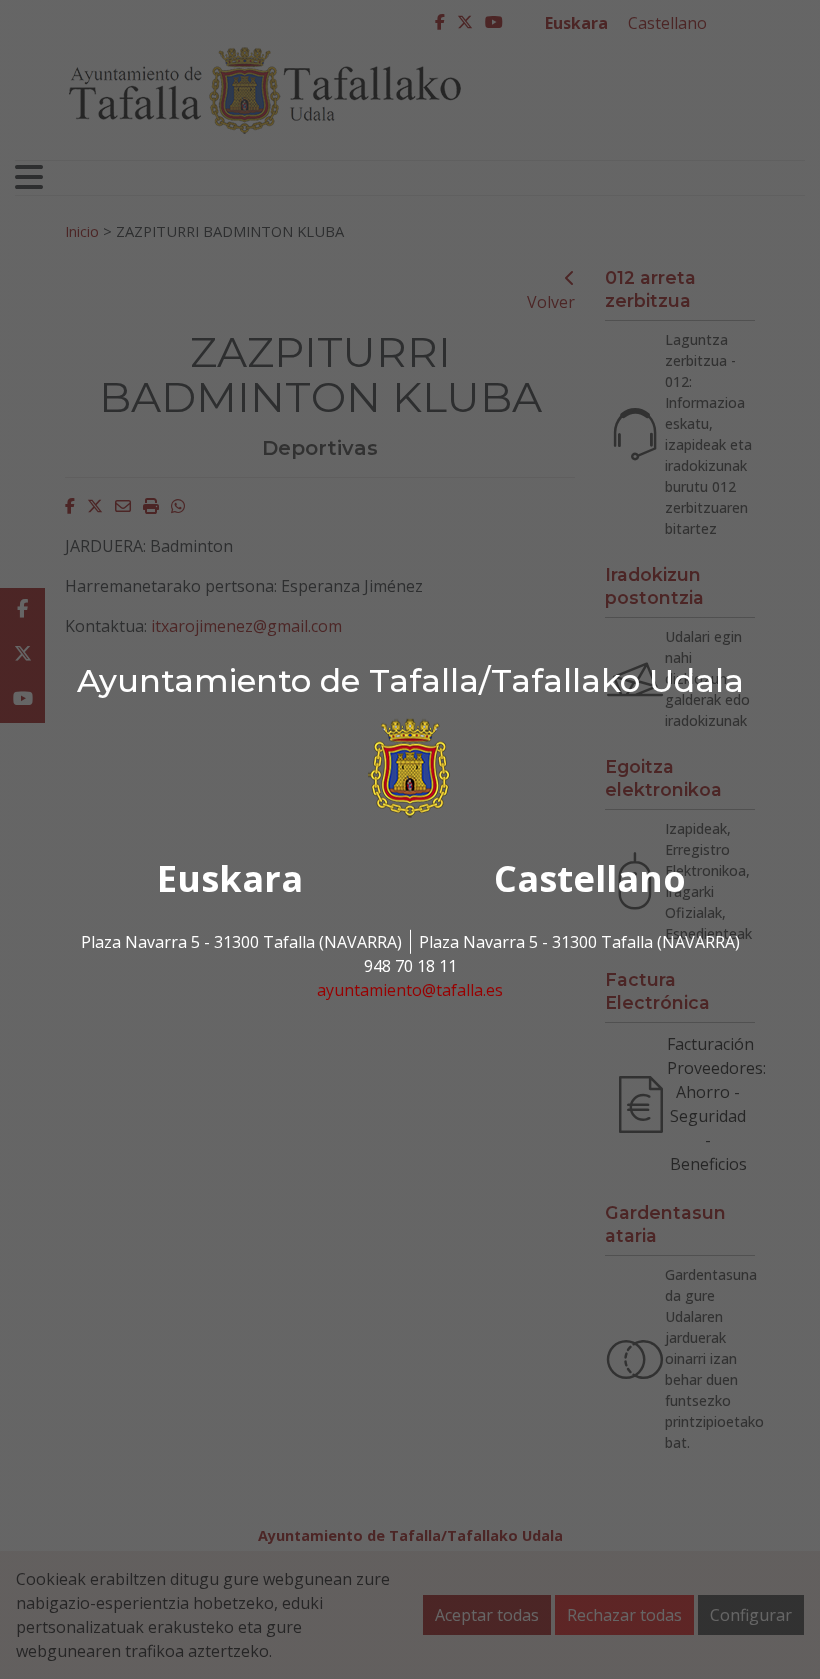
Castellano (590, 878)
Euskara (230, 878)
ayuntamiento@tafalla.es (410, 990)
